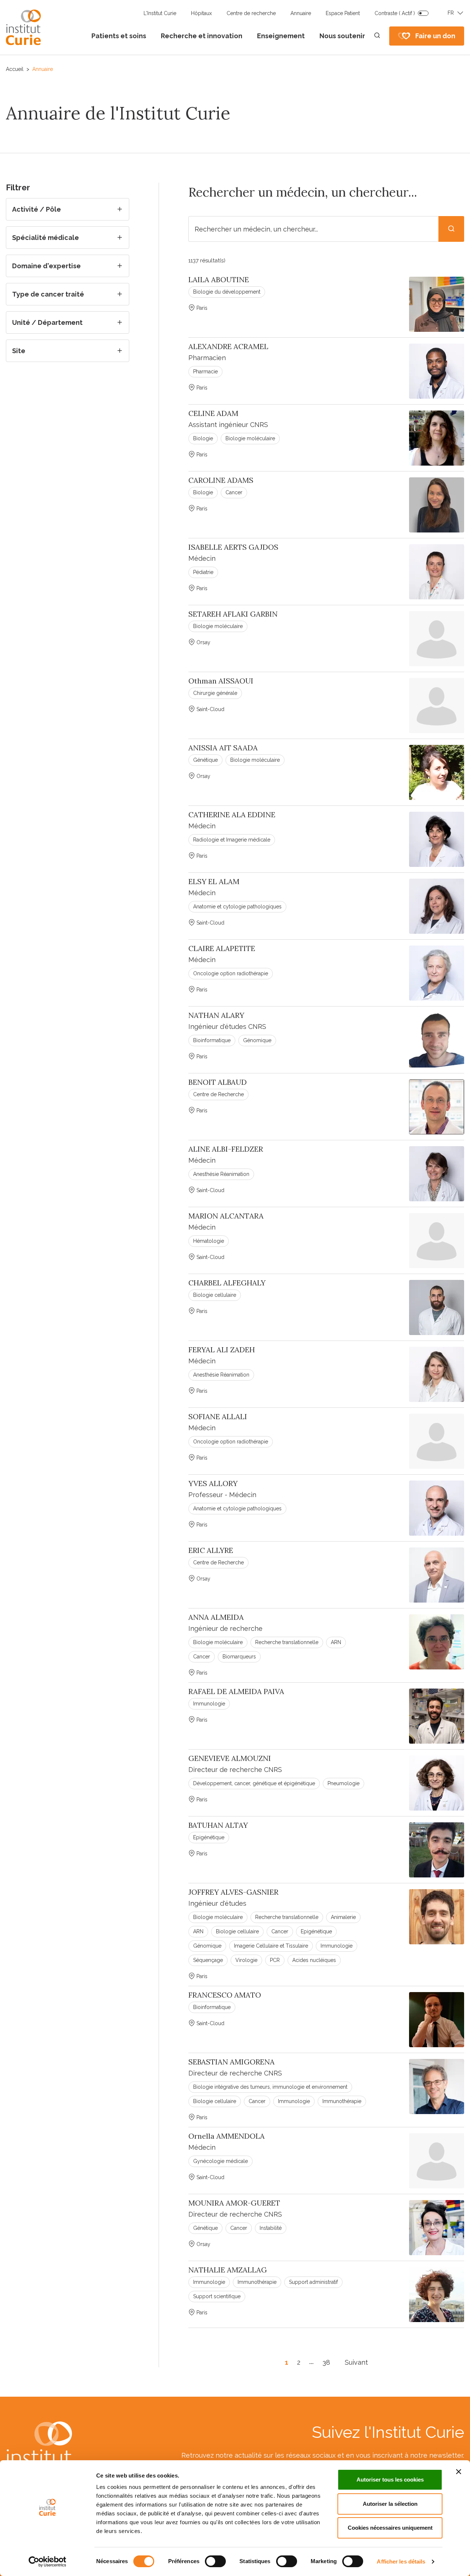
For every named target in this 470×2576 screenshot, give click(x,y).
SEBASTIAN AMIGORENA (232, 2062)
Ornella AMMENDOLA (227, 2136)
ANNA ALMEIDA (216, 1617)
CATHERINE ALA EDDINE (232, 815)
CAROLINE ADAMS (221, 480)
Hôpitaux (201, 13)
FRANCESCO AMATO (225, 1995)
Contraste (395, 13)
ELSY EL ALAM (214, 882)
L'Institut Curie (160, 13)
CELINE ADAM (213, 413)
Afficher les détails (401, 2561)
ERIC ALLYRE (211, 1550)
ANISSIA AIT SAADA (223, 748)
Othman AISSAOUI (221, 681)
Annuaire (301, 13)
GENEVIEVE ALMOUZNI (230, 1758)
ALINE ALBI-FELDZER (226, 1149)
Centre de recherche (251, 13)
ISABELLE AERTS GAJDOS (233, 547)
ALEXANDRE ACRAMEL (228, 347)
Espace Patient (343, 13)
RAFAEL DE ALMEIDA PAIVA (236, 1691)
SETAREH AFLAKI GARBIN (233, 614)
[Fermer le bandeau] (459, 2472)
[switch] (215, 2561)
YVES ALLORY (213, 1483)
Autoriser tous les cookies (390, 2480)
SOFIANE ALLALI (218, 1417)
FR (451, 13)
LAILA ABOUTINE (219, 280)
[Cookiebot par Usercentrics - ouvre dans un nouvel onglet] (48, 2562)
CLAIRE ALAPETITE (222, 948)
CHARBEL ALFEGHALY (227, 1283)
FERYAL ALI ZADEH (222, 1350)
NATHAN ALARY (216, 1015)
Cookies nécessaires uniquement (390, 2528)
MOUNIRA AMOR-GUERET (234, 2203)
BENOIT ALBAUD (218, 1082)
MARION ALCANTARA (226, 1216)
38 (326, 2362)
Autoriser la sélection (390, 2504)
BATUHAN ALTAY (218, 1825)
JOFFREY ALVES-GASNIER (233, 1892)
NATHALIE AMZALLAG (228, 2270)
